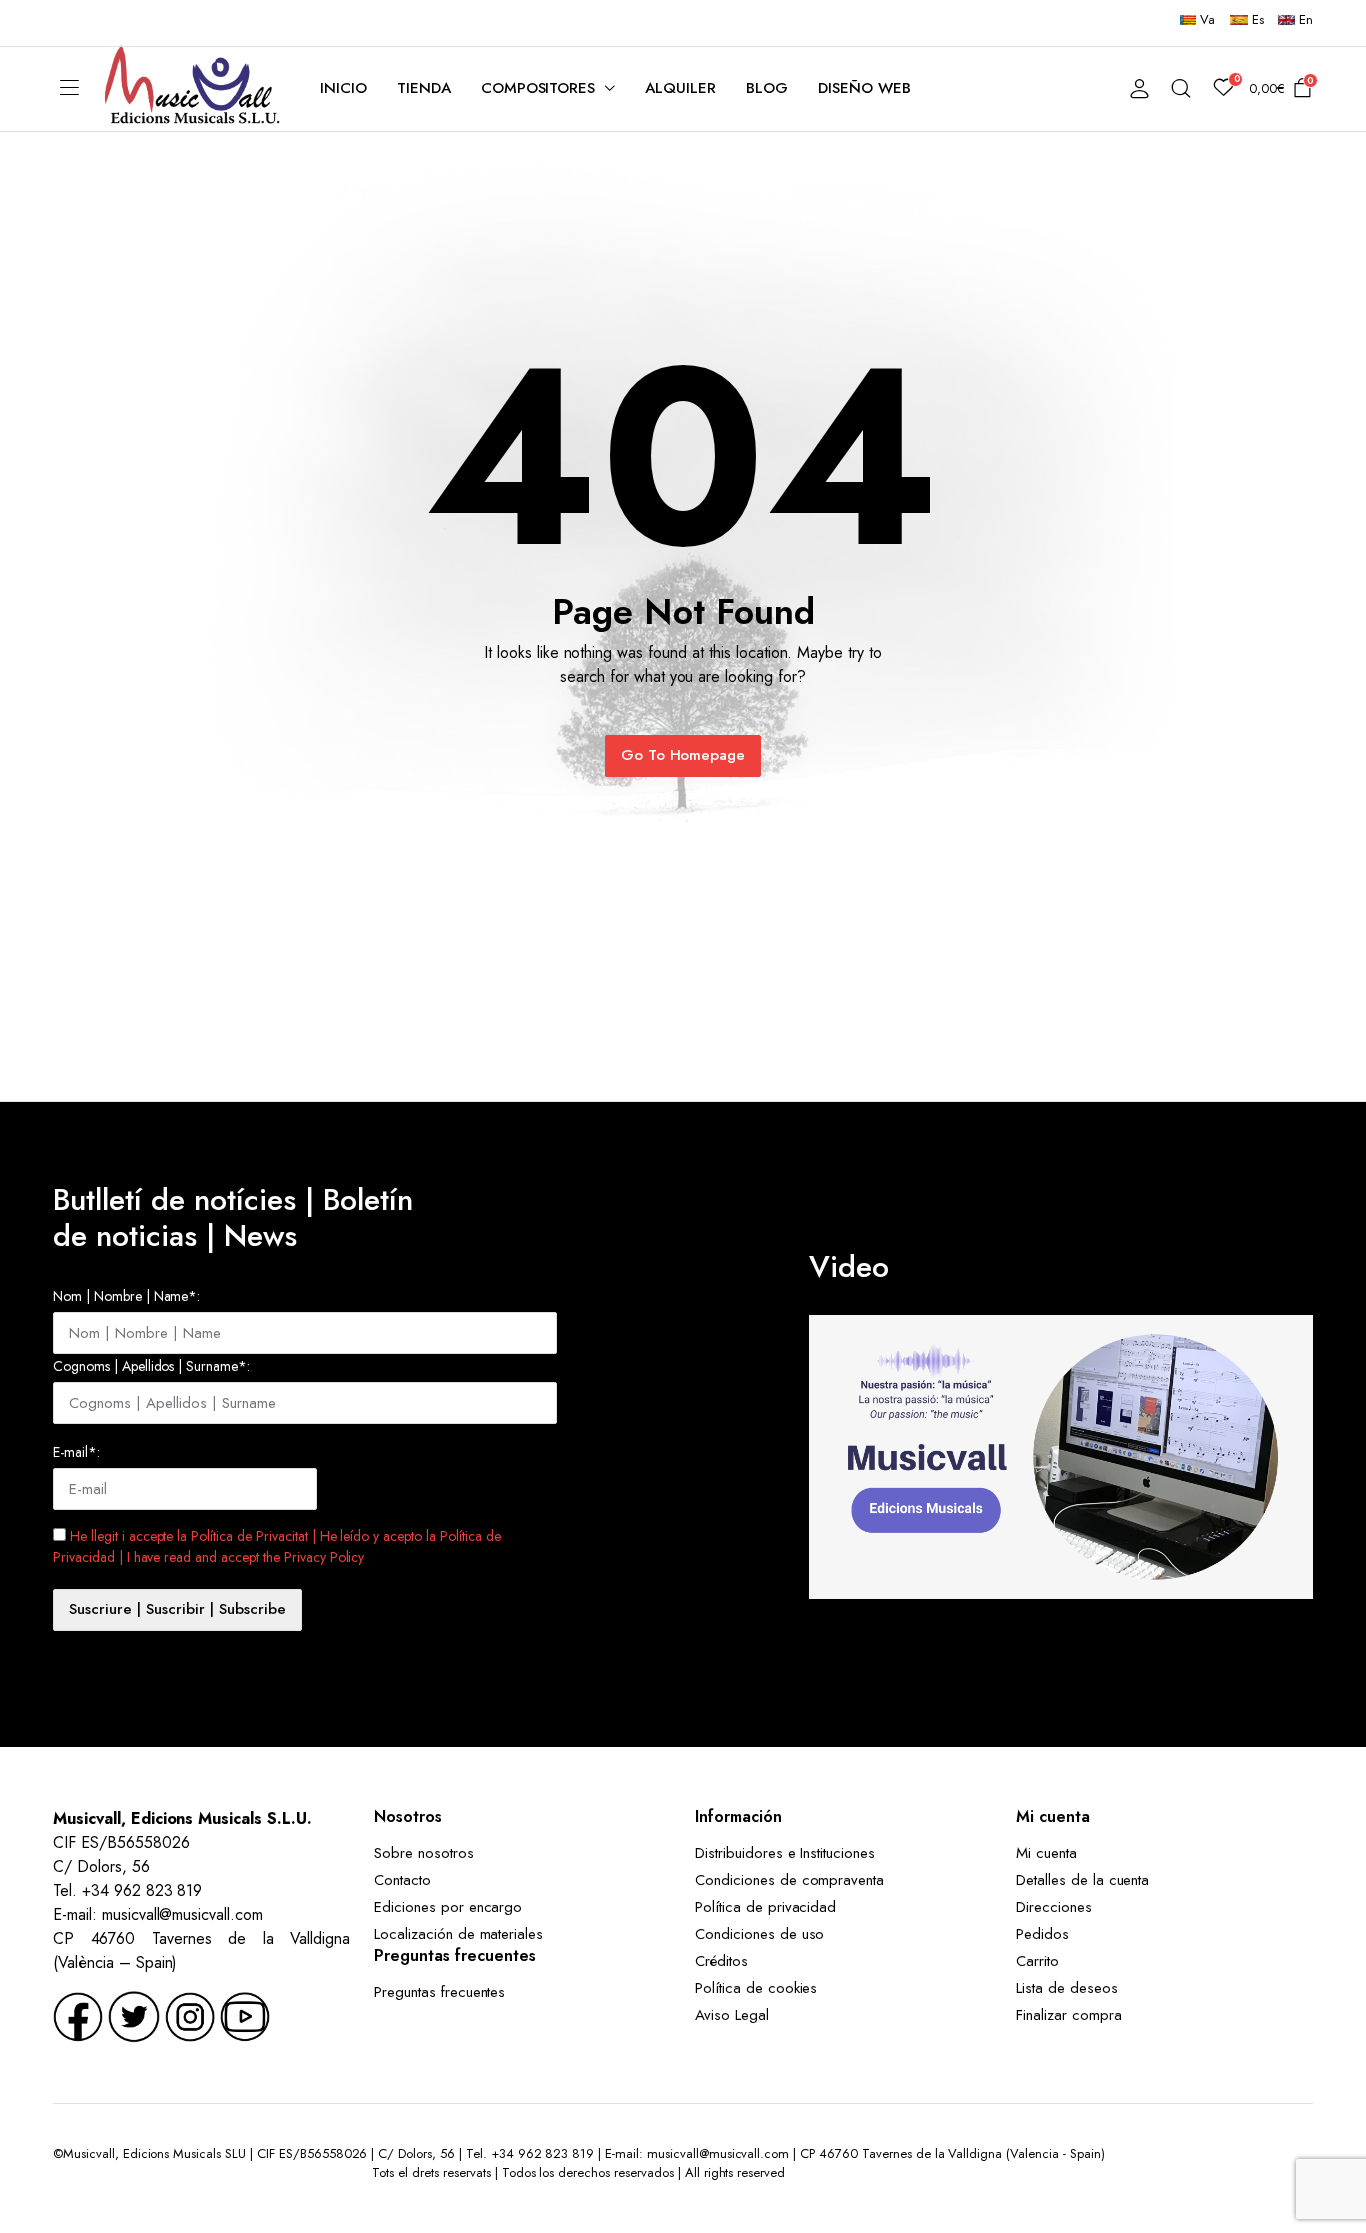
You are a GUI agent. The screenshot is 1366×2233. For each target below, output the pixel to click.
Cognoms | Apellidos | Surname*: (151, 1366)
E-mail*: (76, 1452)
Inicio (343, 88)
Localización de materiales (458, 1934)
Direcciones (1054, 1907)
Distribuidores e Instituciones (785, 1853)
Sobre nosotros (424, 1853)
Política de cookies (756, 1988)
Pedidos (1042, 1934)
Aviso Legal (732, 2015)
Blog (767, 88)
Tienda (424, 88)
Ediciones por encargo (448, 1907)
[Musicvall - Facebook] (78, 2014)
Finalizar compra (1069, 2015)
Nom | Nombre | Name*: (126, 1296)
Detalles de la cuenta (1082, 1880)
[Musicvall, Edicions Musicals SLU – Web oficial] (192, 88)
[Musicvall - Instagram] (190, 2014)
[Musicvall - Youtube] (245, 2014)
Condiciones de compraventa (789, 1880)
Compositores (538, 88)
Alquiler (680, 88)
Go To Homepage (683, 755)
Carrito (1037, 1961)
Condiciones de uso (759, 1934)
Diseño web (864, 88)
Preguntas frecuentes (439, 1992)
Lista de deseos (1067, 1988)
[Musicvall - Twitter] (134, 2014)
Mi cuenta (1046, 1853)
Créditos (721, 1961)
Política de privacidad (765, 1907)
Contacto (402, 1880)
